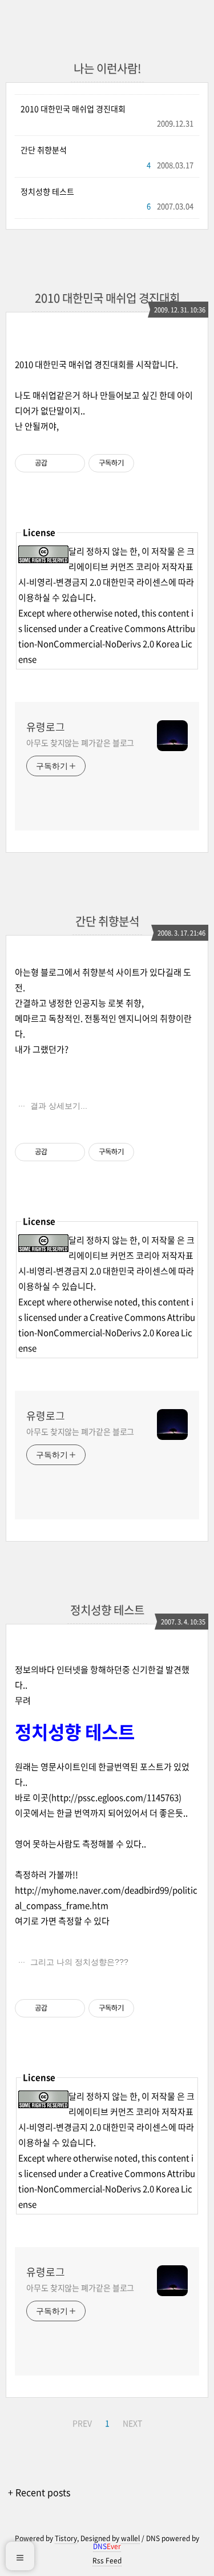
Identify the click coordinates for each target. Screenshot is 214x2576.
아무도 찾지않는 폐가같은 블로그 (80, 743)
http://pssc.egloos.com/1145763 (115, 1797)
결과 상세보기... (58, 1106)
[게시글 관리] (72, 463)
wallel (130, 2538)
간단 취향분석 (44, 150)
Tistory (66, 2538)
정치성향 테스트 (47, 191)
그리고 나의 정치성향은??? (78, 1962)
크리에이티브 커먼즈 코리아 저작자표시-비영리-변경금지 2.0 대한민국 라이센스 (106, 567)
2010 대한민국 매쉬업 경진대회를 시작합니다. (96, 364)
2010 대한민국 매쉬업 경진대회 (73, 109)
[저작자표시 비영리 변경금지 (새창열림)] (150, 463)
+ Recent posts (39, 2492)
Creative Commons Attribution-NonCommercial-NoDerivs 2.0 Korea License (107, 644)
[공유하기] (58, 463)
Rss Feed (107, 2561)
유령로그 (46, 727)
